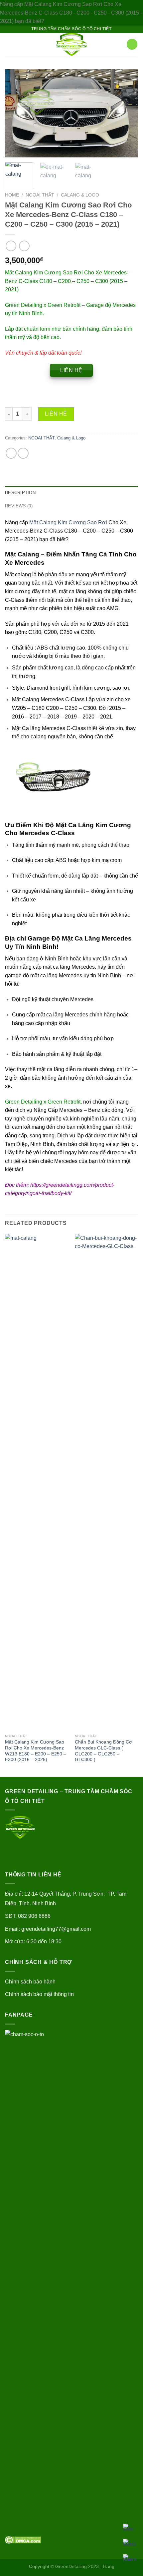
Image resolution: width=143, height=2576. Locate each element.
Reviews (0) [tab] (19, 506)
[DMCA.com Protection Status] (23, 2539)
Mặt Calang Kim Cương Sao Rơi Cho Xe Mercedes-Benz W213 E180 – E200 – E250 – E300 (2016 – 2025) (36, 1751)
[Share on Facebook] (11, 453)
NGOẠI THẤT (40, 195)
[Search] (119, 44)
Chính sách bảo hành (30, 1982)
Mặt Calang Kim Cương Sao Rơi (68, 522)
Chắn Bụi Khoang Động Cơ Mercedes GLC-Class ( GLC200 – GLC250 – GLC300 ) (103, 1751)
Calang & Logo (80, 195)
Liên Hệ (56, 414)
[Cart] (132, 44)
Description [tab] (20, 493)
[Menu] (9, 44)
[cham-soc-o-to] (71, 44)
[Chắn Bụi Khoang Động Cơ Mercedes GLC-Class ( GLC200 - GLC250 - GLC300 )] (106, 1482)
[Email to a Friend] (23, 453)
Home (12, 195)
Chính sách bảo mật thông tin (39, 1994)
